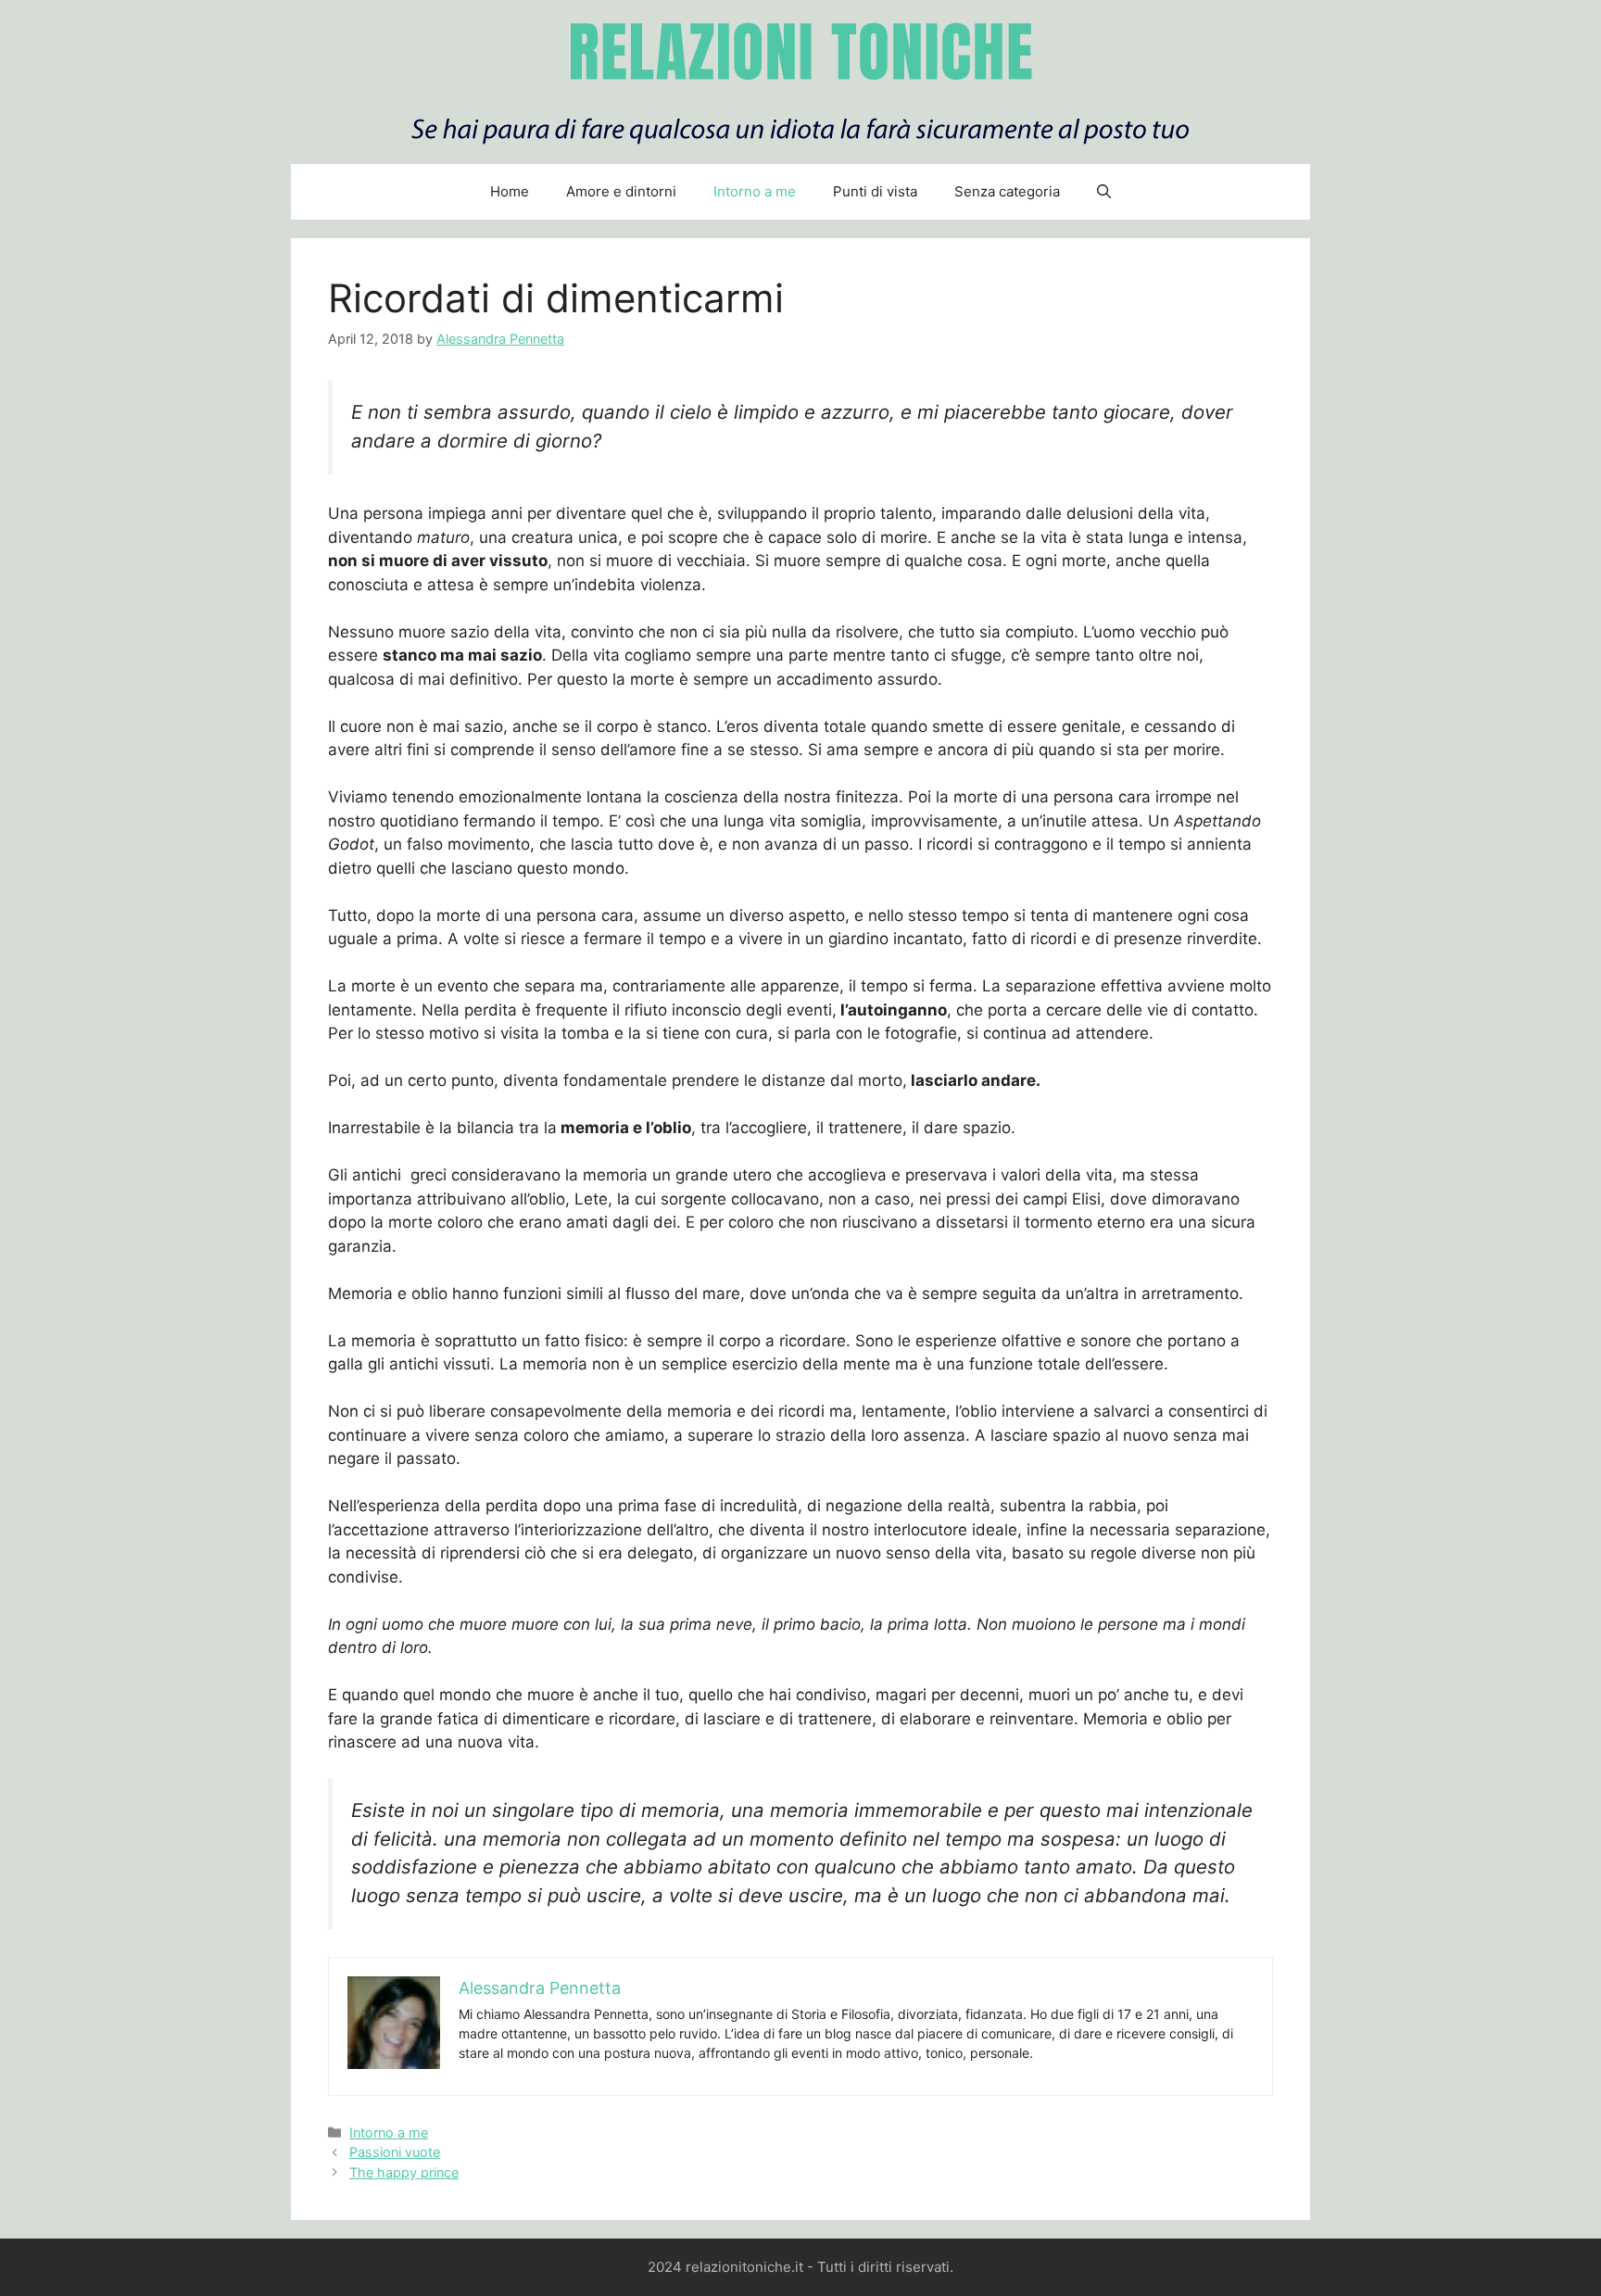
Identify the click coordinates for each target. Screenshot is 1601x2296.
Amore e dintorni (621, 191)
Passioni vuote (395, 2152)
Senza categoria (1007, 191)
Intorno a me (755, 191)
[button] (1104, 192)
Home (510, 191)
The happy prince (404, 2172)
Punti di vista (875, 191)
